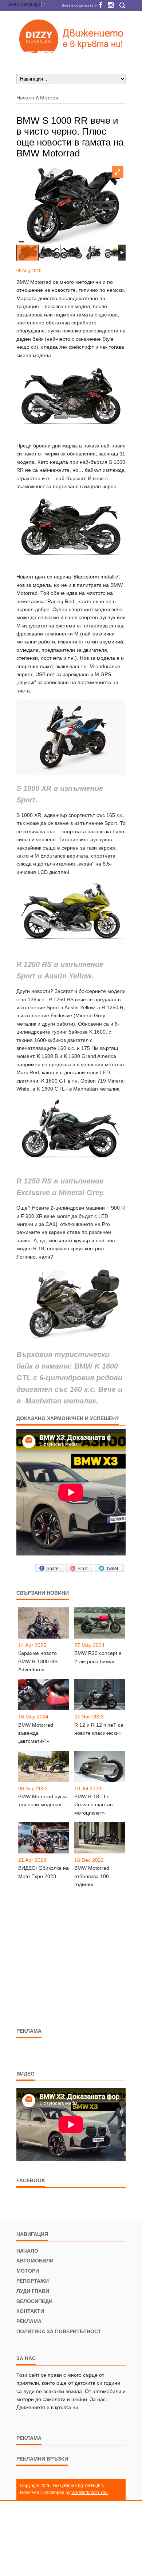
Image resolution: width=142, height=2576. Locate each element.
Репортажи (33, 2281)
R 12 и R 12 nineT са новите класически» (99, 1729)
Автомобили (35, 2261)
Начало (25, 98)
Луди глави (33, 2291)
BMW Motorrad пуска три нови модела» (43, 1800)
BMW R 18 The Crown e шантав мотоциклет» (93, 1805)
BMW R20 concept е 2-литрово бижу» (98, 1657)
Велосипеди (34, 2301)
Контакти (30, 2311)
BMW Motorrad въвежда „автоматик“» (36, 1733)
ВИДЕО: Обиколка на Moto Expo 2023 (44, 1872)
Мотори (49, 98)
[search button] (122, 6)
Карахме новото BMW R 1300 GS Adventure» (38, 1661)
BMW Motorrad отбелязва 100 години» (92, 1876)
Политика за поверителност (59, 2331)
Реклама (29, 2321)
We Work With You (90, 2493)
